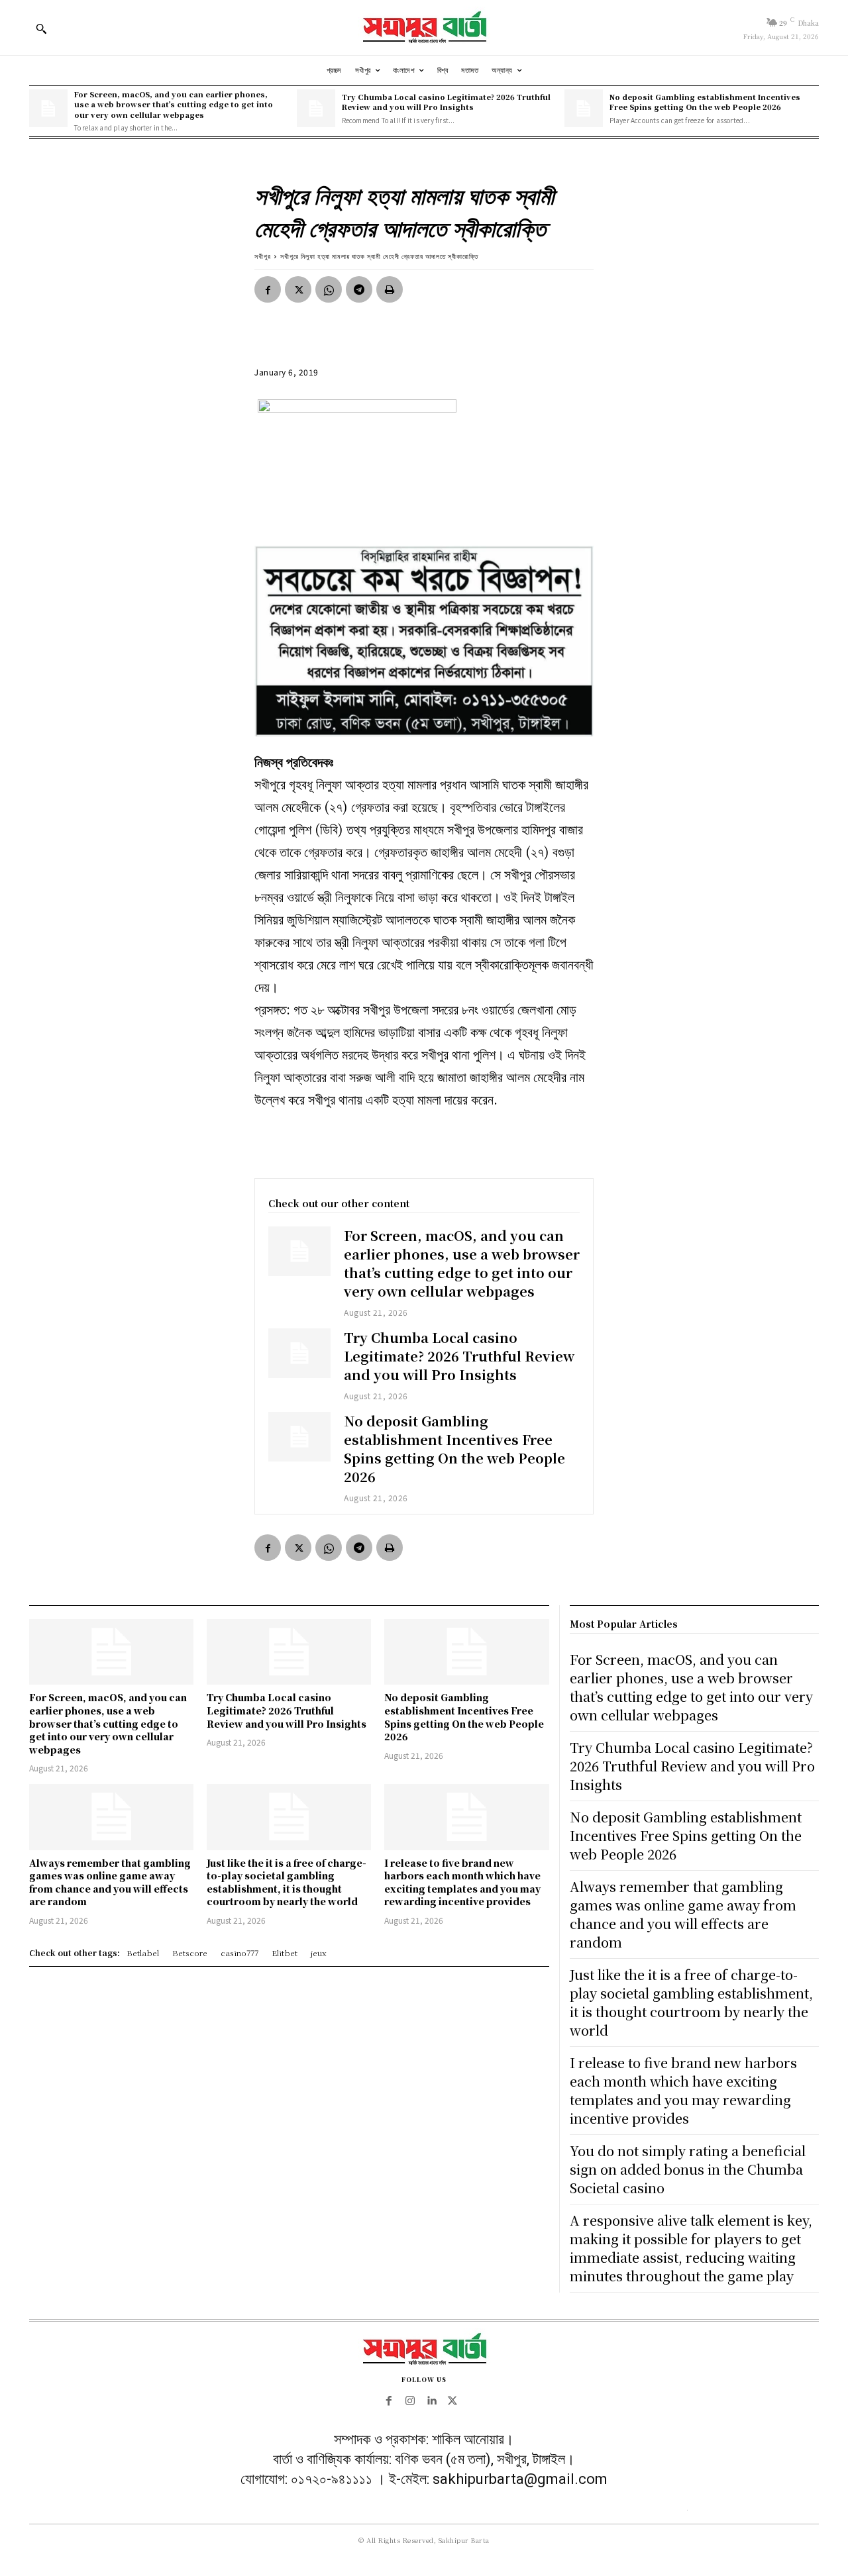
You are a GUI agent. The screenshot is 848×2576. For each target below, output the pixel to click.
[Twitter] (298, 289)
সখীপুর (263, 256)
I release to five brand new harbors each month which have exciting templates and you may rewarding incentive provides (462, 1882)
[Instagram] (410, 2401)
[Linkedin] (431, 2401)
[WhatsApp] (329, 289)
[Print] (390, 289)
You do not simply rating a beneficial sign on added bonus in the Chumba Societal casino (688, 2169)
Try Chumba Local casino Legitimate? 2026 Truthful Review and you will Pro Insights (446, 102)
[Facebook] (268, 289)
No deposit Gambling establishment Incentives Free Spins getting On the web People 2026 (705, 102)
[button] (41, 28)
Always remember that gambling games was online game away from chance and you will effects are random (110, 1882)
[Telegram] (359, 289)
